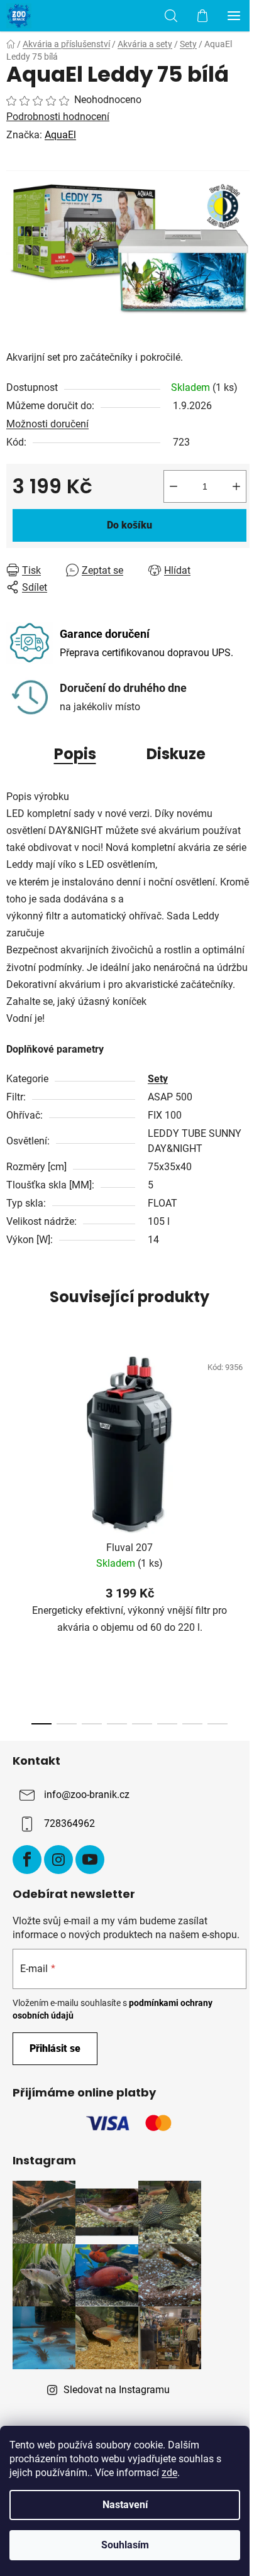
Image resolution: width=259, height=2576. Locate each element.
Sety (158, 1079)
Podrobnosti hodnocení (58, 117)
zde (169, 2473)
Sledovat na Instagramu (117, 2390)
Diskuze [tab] (176, 754)
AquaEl (60, 135)
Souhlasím (125, 2545)
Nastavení (125, 2505)
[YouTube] (90, 1860)
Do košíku (129, 525)
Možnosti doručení (47, 424)
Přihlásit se (55, 2048)
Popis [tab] (75, 754)
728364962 (69, 1823)
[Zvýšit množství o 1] (236, 486)
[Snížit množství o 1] (174, 486)
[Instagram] (58, 1860)
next (246, 1435)
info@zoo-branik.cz (87, 1795)
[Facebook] (27, 1860)
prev (13, 1435)
